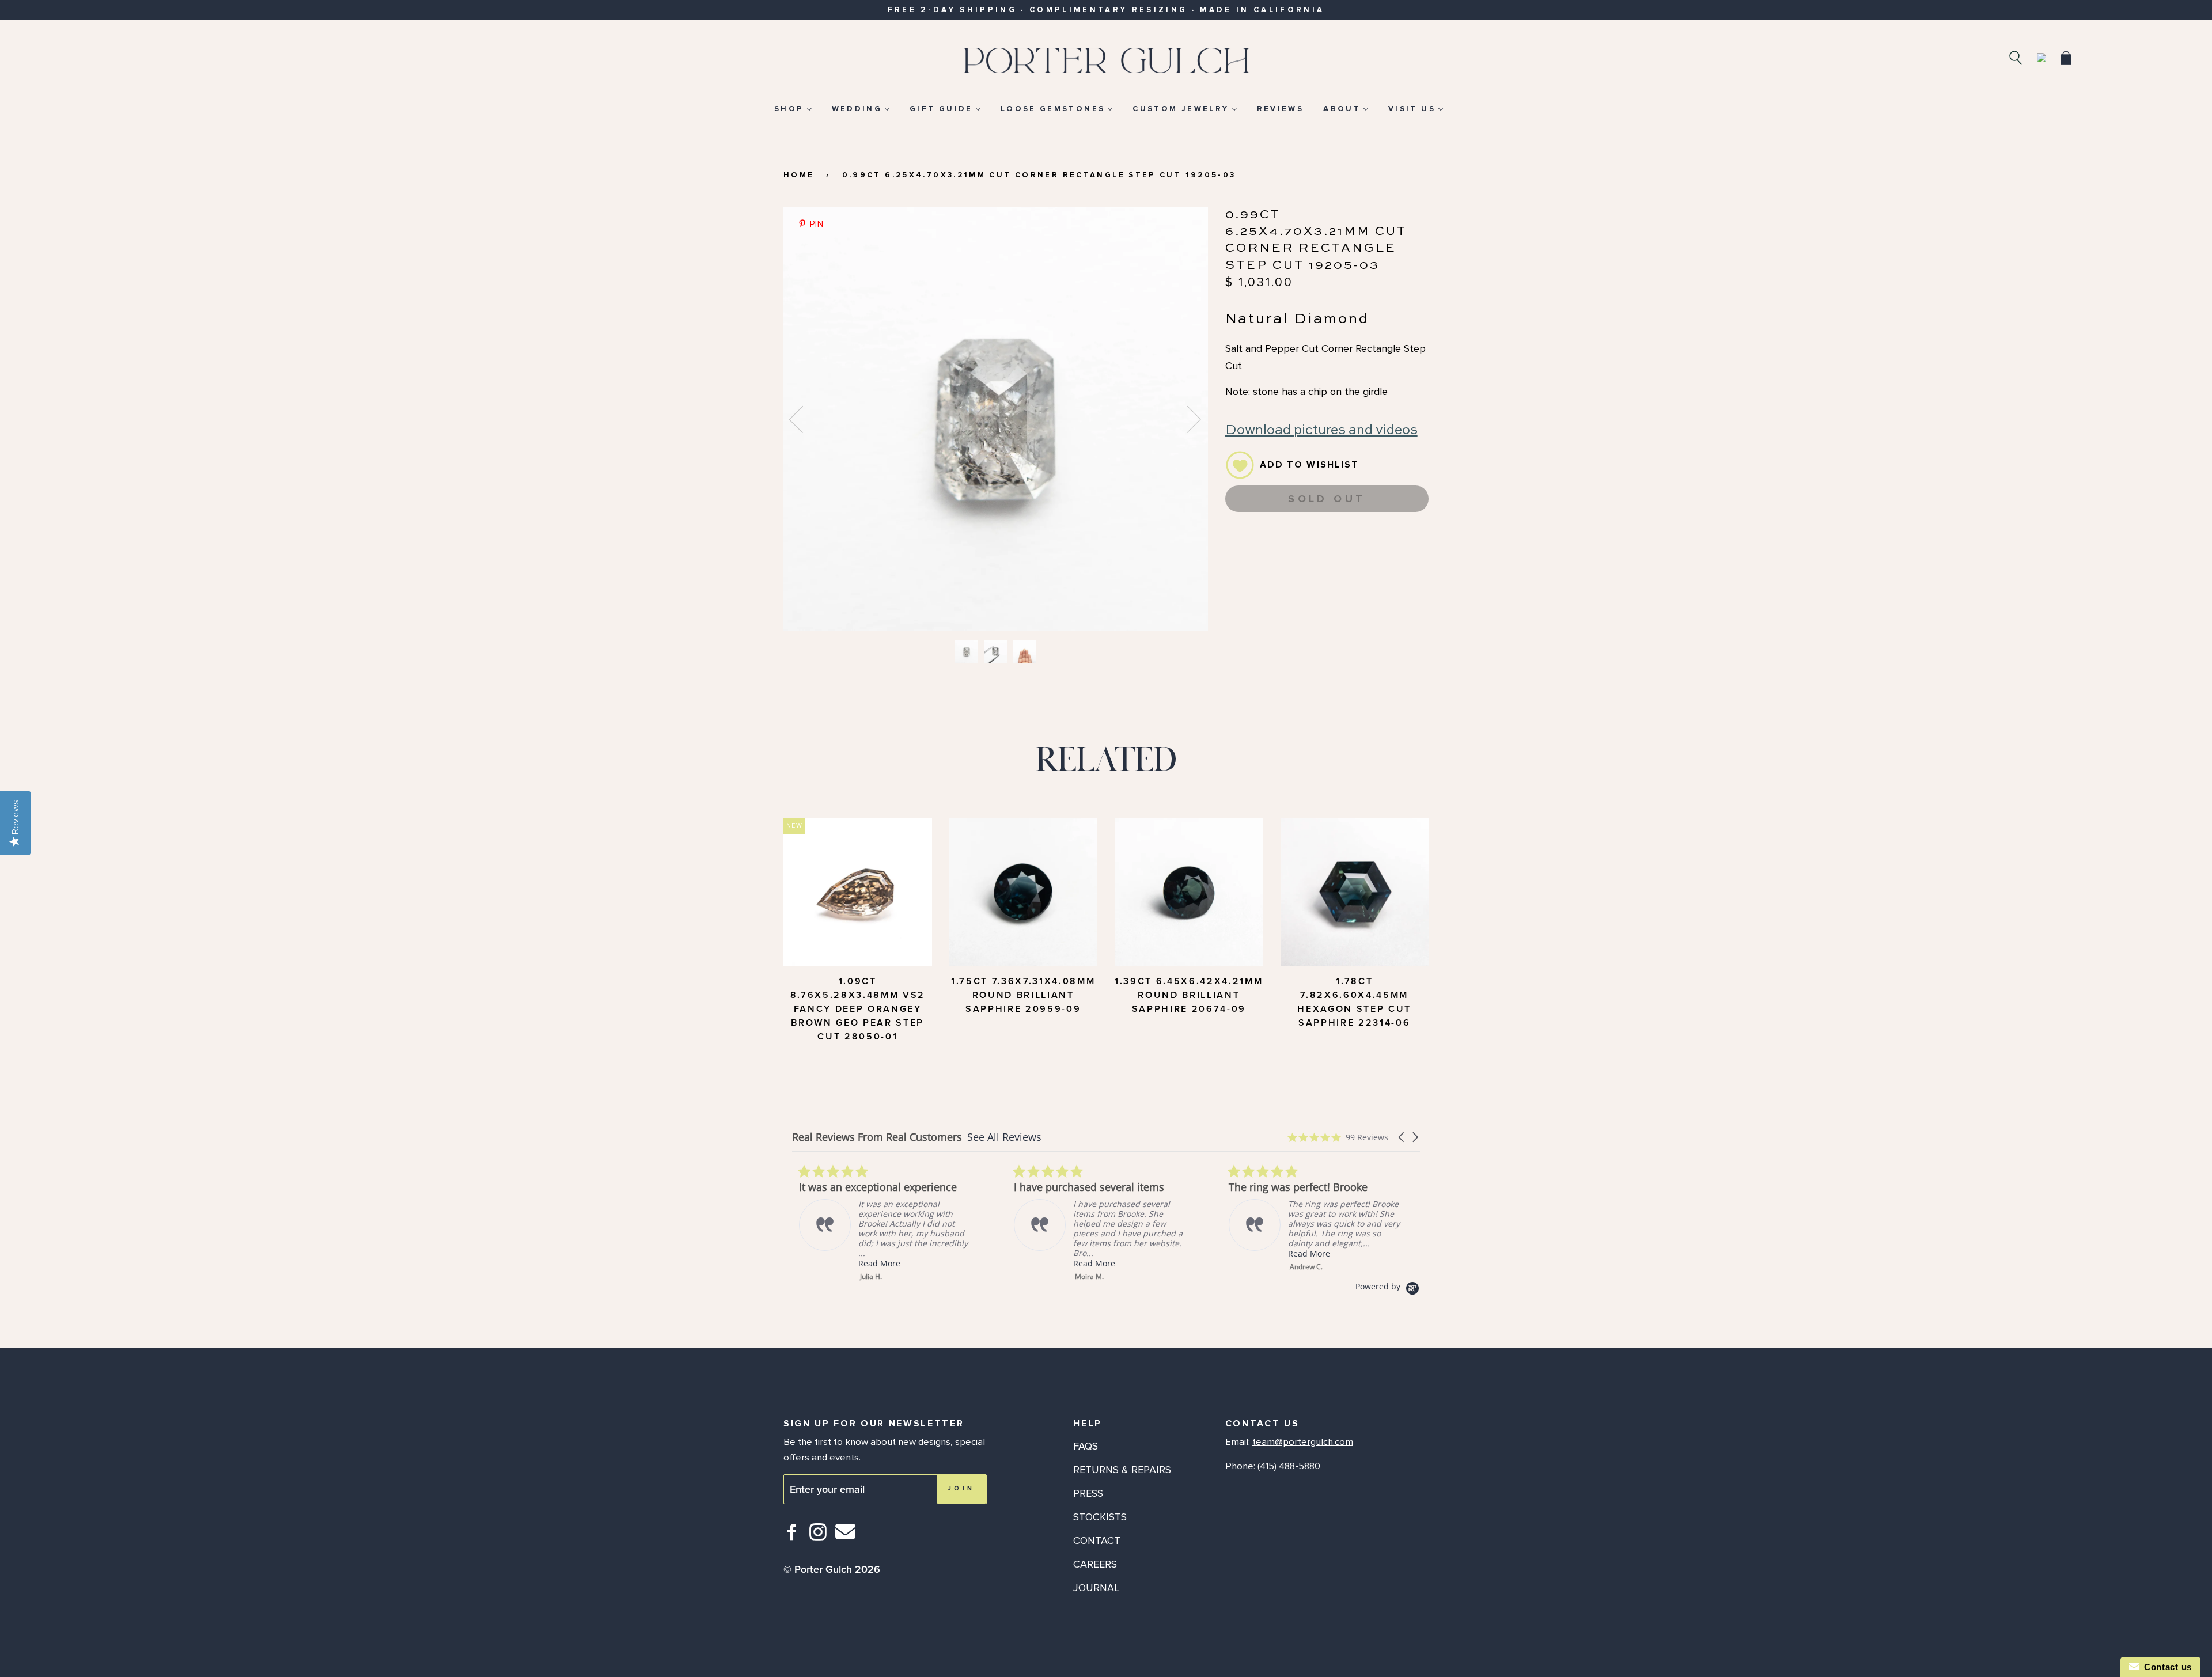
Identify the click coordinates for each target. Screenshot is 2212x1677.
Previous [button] (803, 419)
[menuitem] (793, 109)
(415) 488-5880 (1289, 1466)
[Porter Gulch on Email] (845, 1540)
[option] (996, 419)
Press (1088, 1493)
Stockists (1100, 1517)
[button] (1402, 1137)
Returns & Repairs (1122, 1470)
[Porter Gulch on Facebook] (792, 1537)
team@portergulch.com (1303, 1442)
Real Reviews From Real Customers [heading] (877, 1137)
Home (799, 175)
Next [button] (1187, 419)
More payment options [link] (1327, 564)
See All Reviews (1004, 1137)
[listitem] (878, 1223)
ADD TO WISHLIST (1310, 465)
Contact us (2165, 1667)
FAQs (1086, 1446)
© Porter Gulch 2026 (832, 1569)
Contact (1097, 1541)
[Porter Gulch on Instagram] (818, 1537)
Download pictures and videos (1321, 430)
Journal (1096, 1588)
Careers (1095, 1564)
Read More (872, 1263)
